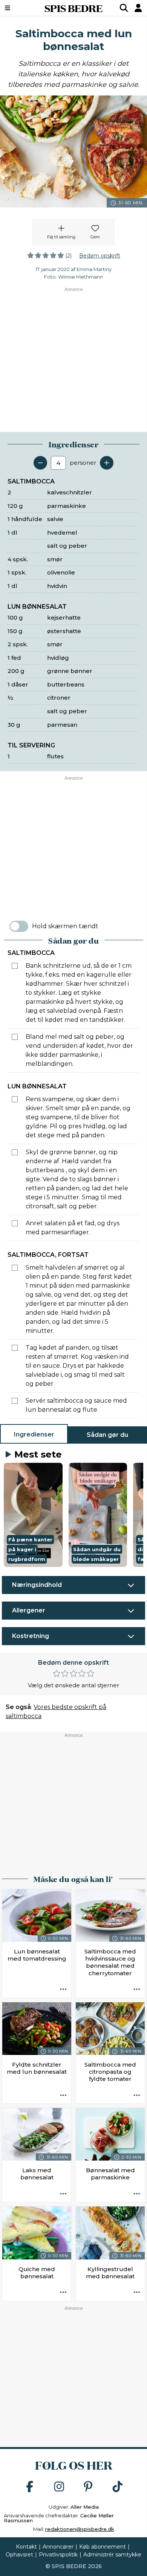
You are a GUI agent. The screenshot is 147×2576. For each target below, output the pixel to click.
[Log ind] (138, 8)
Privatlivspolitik (58, 2555)
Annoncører (58, 2547)
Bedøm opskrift (100, 256)
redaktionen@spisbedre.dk (80, 2529)
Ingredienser (34, 1434)
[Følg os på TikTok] (118, 2487)
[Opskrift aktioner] (63, 1990)
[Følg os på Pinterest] (88, 2487)
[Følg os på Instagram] (59, 2487)
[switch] (19, 926)
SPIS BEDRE (73, 8)
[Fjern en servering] (40, 463)
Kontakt (26, 2547)
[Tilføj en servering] (107, 463)
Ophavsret (19, 2555)
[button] (33, 1515)
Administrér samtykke (112, 2555)
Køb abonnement (103, 2547)
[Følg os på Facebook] (30, 2487)
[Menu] (18, 8)
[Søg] (124, 8)
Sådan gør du (107, 1435)
